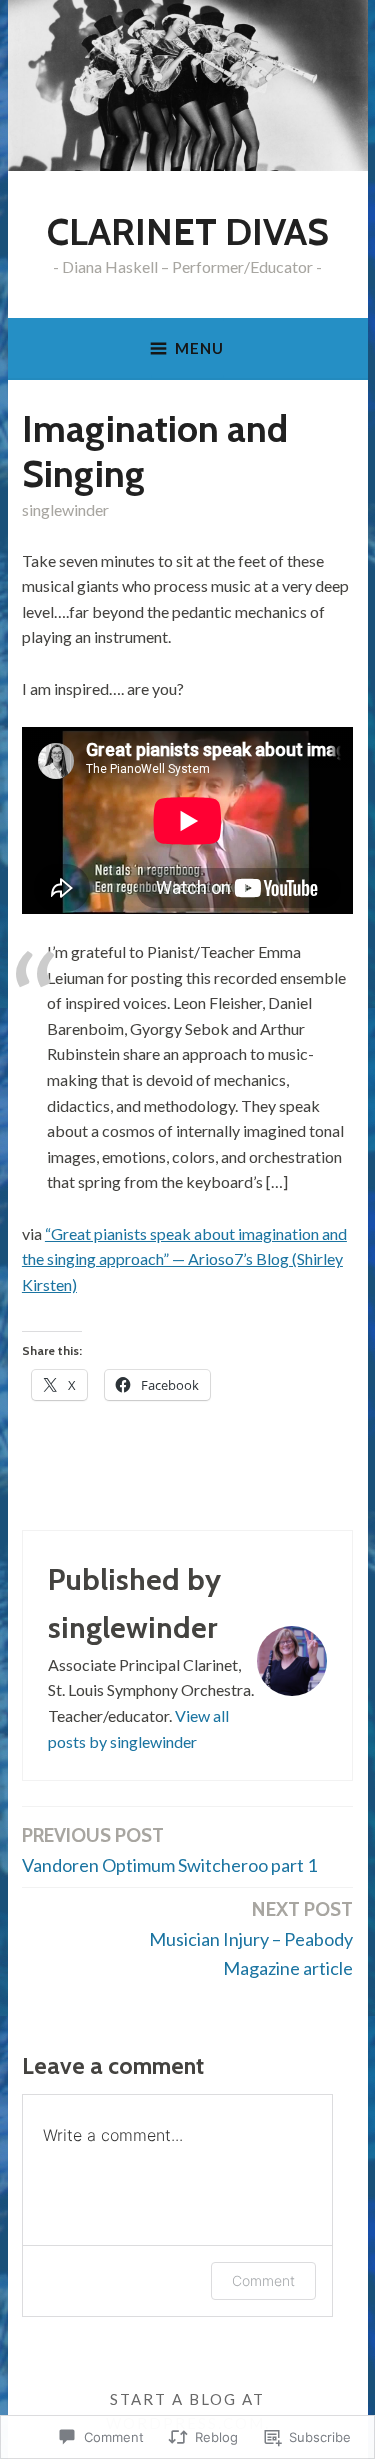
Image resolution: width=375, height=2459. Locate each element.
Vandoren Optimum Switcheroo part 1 (169, 1849)
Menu (199, 348)
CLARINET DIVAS (188, 231)
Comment (263, 2280)
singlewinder (65, 509)
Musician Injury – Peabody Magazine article (251, 1938)
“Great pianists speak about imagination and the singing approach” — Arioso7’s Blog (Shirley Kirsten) (184, 1259)
